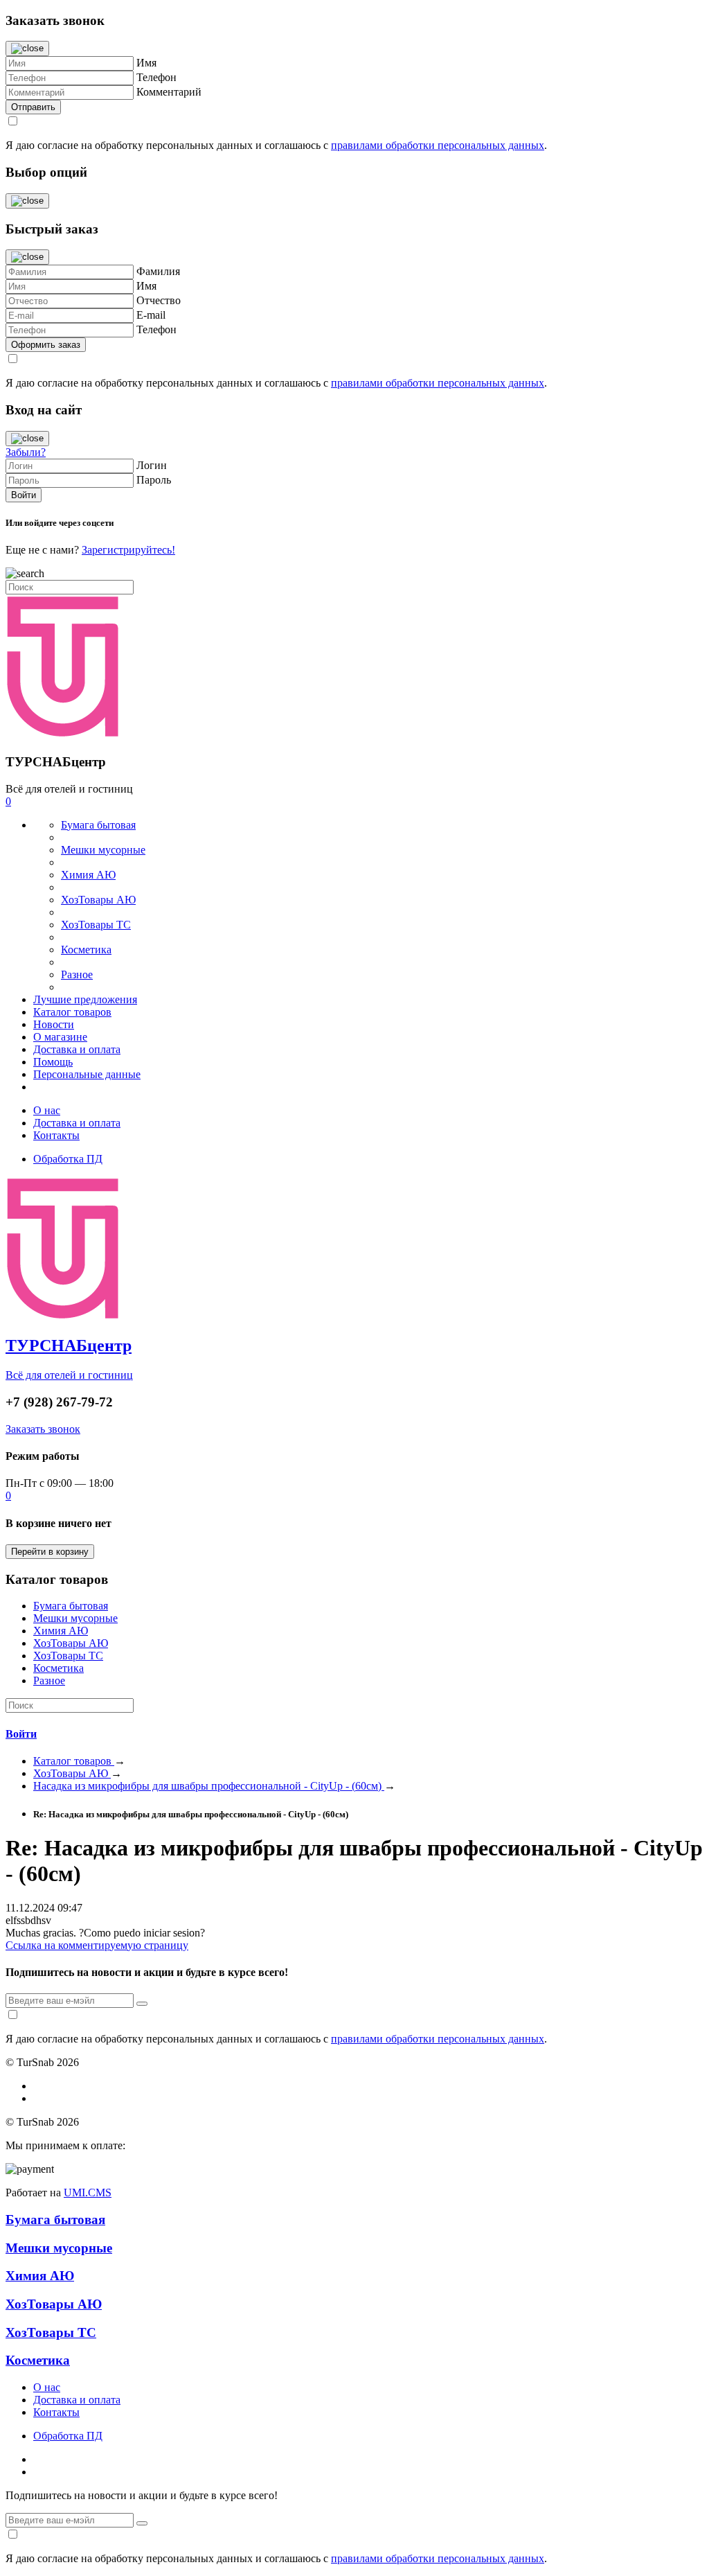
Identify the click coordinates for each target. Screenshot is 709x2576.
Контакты (56, 1135)
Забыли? (26, 452)
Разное (77, 974)
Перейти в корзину (50, 1552)
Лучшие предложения (85, 999)
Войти (21, 1734)
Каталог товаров (72, 1012)
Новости (54, 1024)
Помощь (53, 1062)
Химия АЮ (88, 875)
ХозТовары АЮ (98, 900)
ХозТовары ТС (96, 925)
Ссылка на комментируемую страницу (97, 1945)
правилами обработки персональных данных (438, 145)
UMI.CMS (88, 2193)
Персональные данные (87, 1074)
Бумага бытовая (98, 825)
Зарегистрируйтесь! (128, 550)
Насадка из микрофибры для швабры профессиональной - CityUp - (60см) (209, 1786)
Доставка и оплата (77, 1049)
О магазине (60, 1037)
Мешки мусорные (103, 850)
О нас (47, 1110)
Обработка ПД (68, 1159)
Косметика (86, 950)
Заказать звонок (43, 1429)
